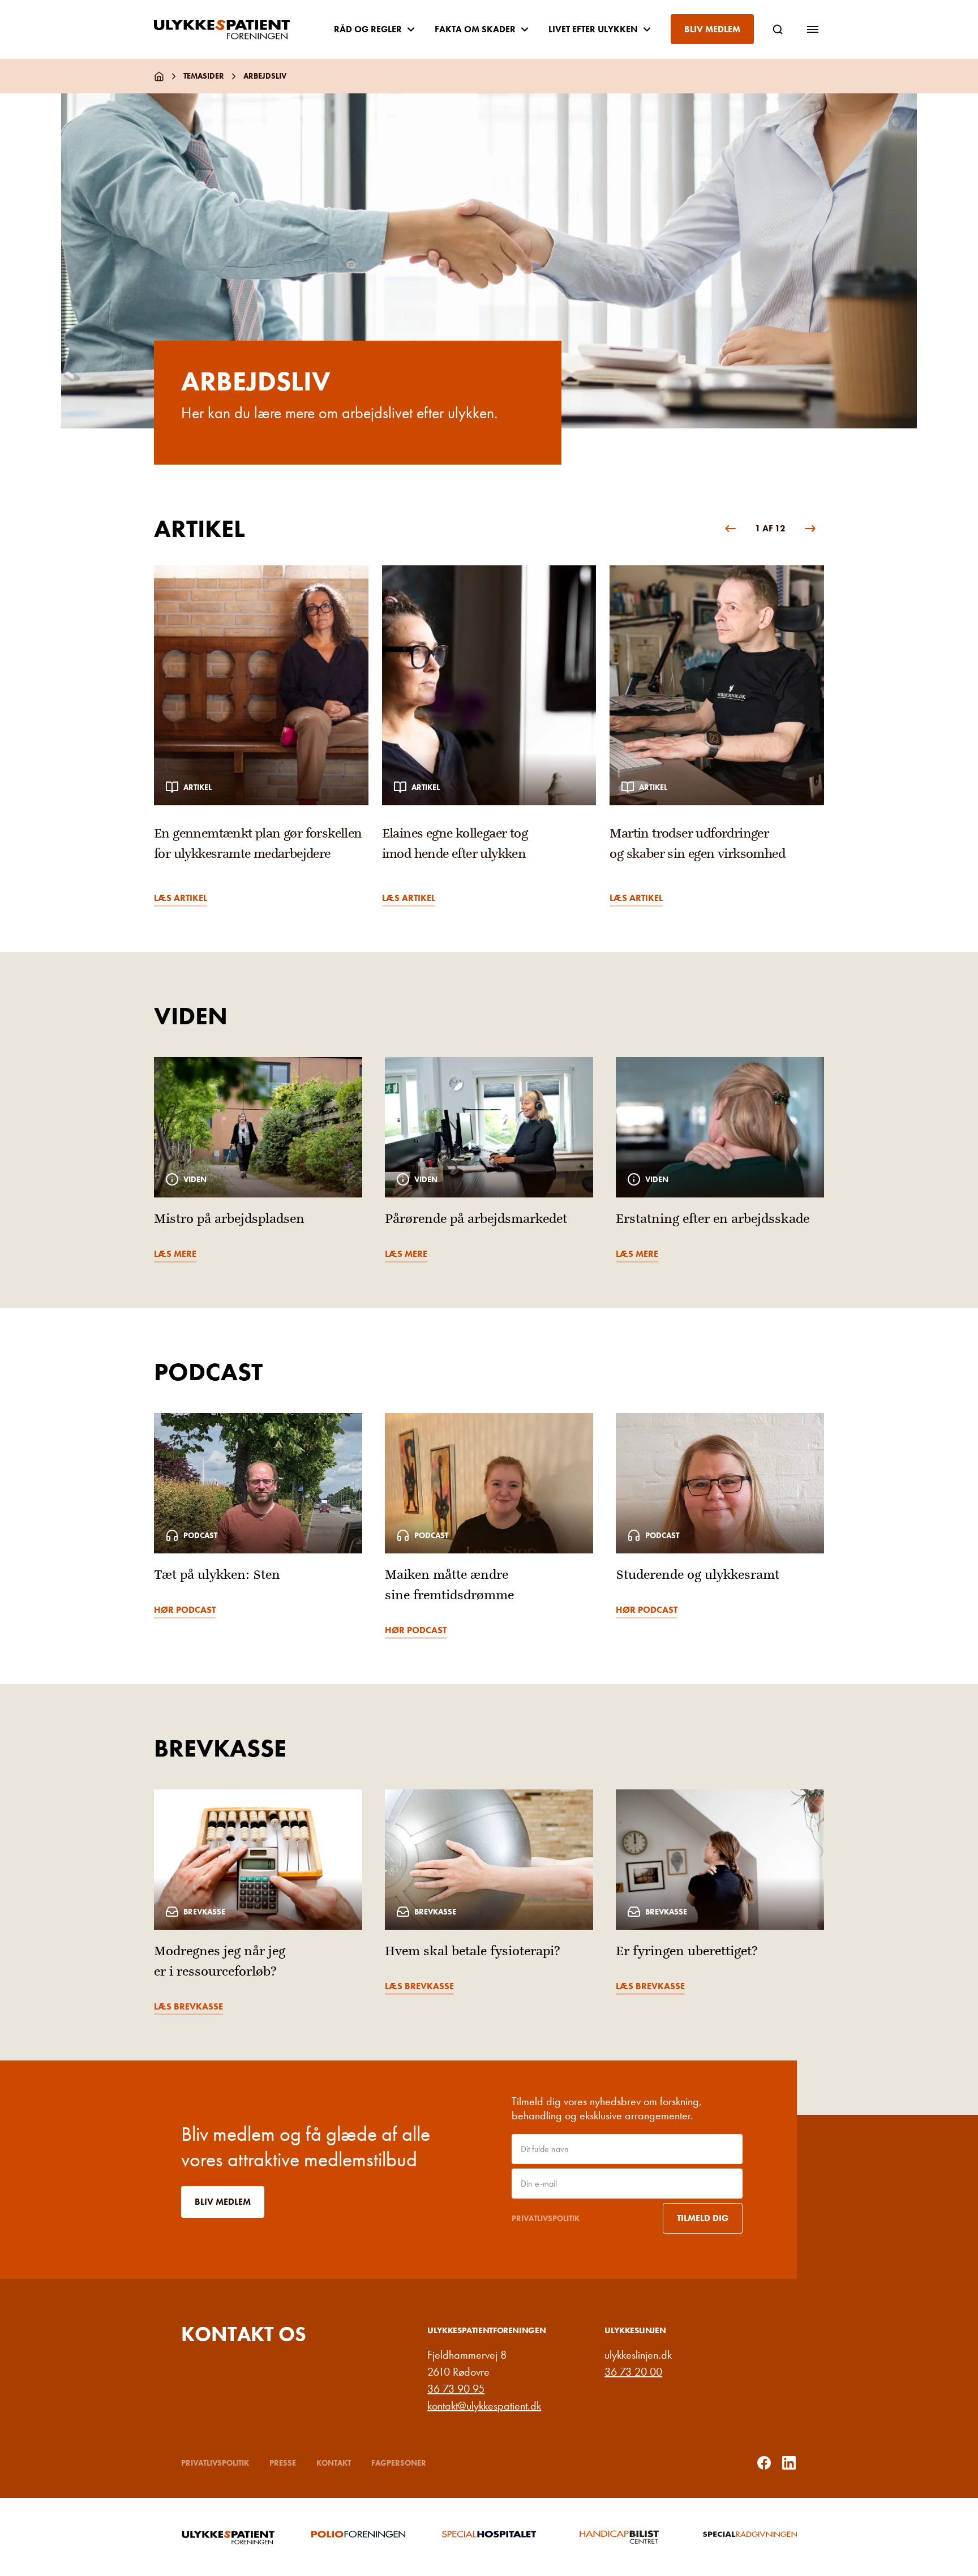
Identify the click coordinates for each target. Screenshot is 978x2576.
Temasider (204, 76)
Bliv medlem (712, 29)
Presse (283, 2463)
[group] (261, 736)
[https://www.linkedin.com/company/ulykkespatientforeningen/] (789, 2463)
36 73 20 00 (633, 2372)
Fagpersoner (399, 2463)
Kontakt (334, 2463)
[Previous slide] (730, 529)
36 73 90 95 (456, 2389)
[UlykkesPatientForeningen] (231, 29)
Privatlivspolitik (546, 2218)
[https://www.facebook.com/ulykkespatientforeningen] (764, 2463)
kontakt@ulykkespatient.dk (484, 2406)
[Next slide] (810, 529)
